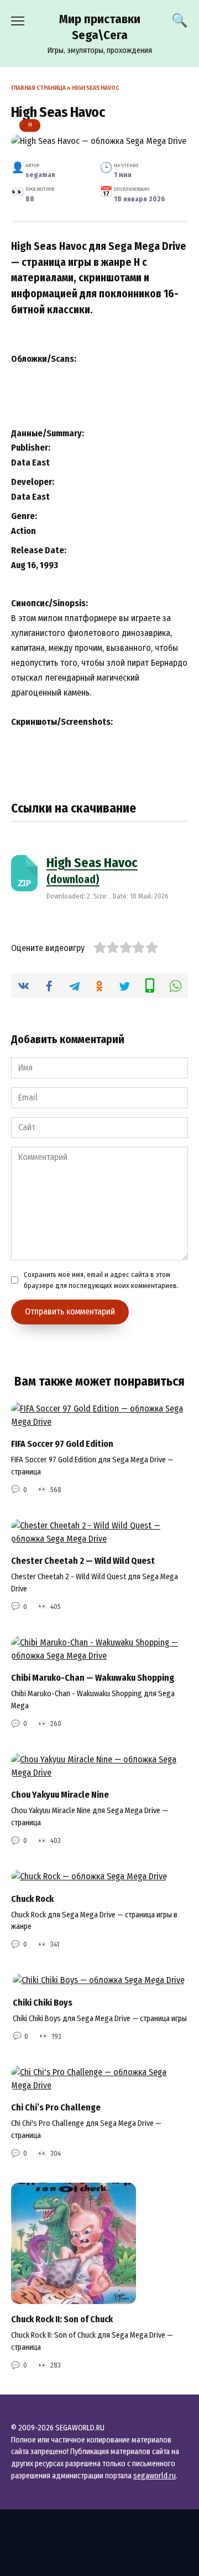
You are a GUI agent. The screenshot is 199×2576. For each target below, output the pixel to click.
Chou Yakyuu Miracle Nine (60, 1795)
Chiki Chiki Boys (43, 2002)
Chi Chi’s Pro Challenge (56, 2107)
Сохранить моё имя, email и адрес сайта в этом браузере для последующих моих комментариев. (101, 1280)
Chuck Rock (32, 1898)
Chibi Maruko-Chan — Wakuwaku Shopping (93, 1678)
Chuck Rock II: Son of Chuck (62, 2319)
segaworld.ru (155, 2476)
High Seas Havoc (92, 870)
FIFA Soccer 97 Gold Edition (62, 1444)
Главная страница (38, 88)
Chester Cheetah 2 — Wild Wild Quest (83, 1561)
